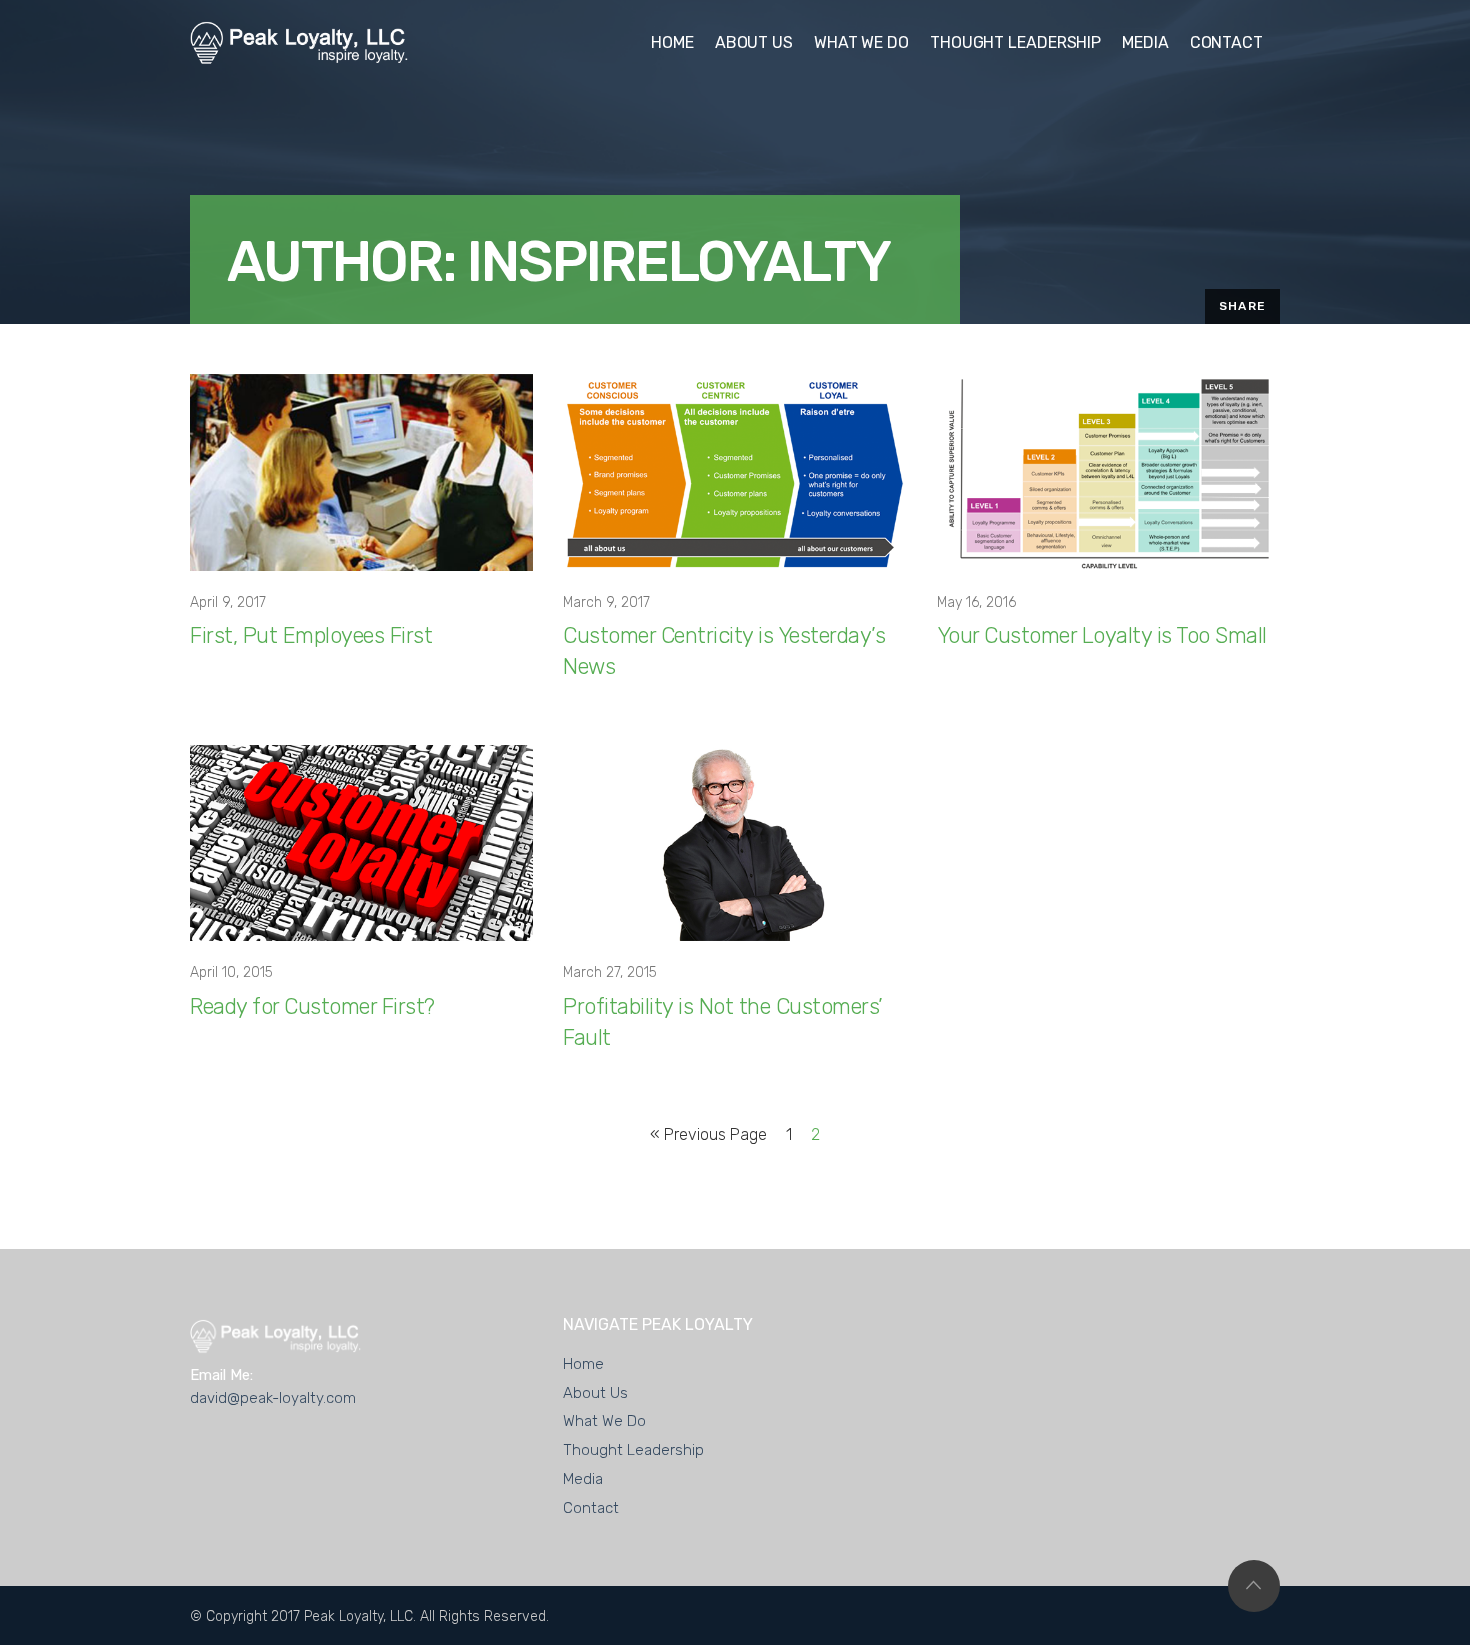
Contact (591, 1508)
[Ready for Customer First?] (361, 842)
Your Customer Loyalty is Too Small (1102, 635)
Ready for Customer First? (312, 1006)
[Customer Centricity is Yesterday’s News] (734, 471)
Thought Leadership (633, 1450)
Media (583, 1479)
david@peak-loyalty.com (273, 1398)
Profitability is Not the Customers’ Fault (723, 1022)
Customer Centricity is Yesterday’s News (724, 651)
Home (583, 1364)
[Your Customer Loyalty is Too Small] (1108, 471)
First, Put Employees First (311, 635)
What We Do (604, 1421)
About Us (595, 1393)
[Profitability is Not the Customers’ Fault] (734, 842)
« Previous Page (708, 1134)
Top (1254, 1586)
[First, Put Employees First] (361, 471)
